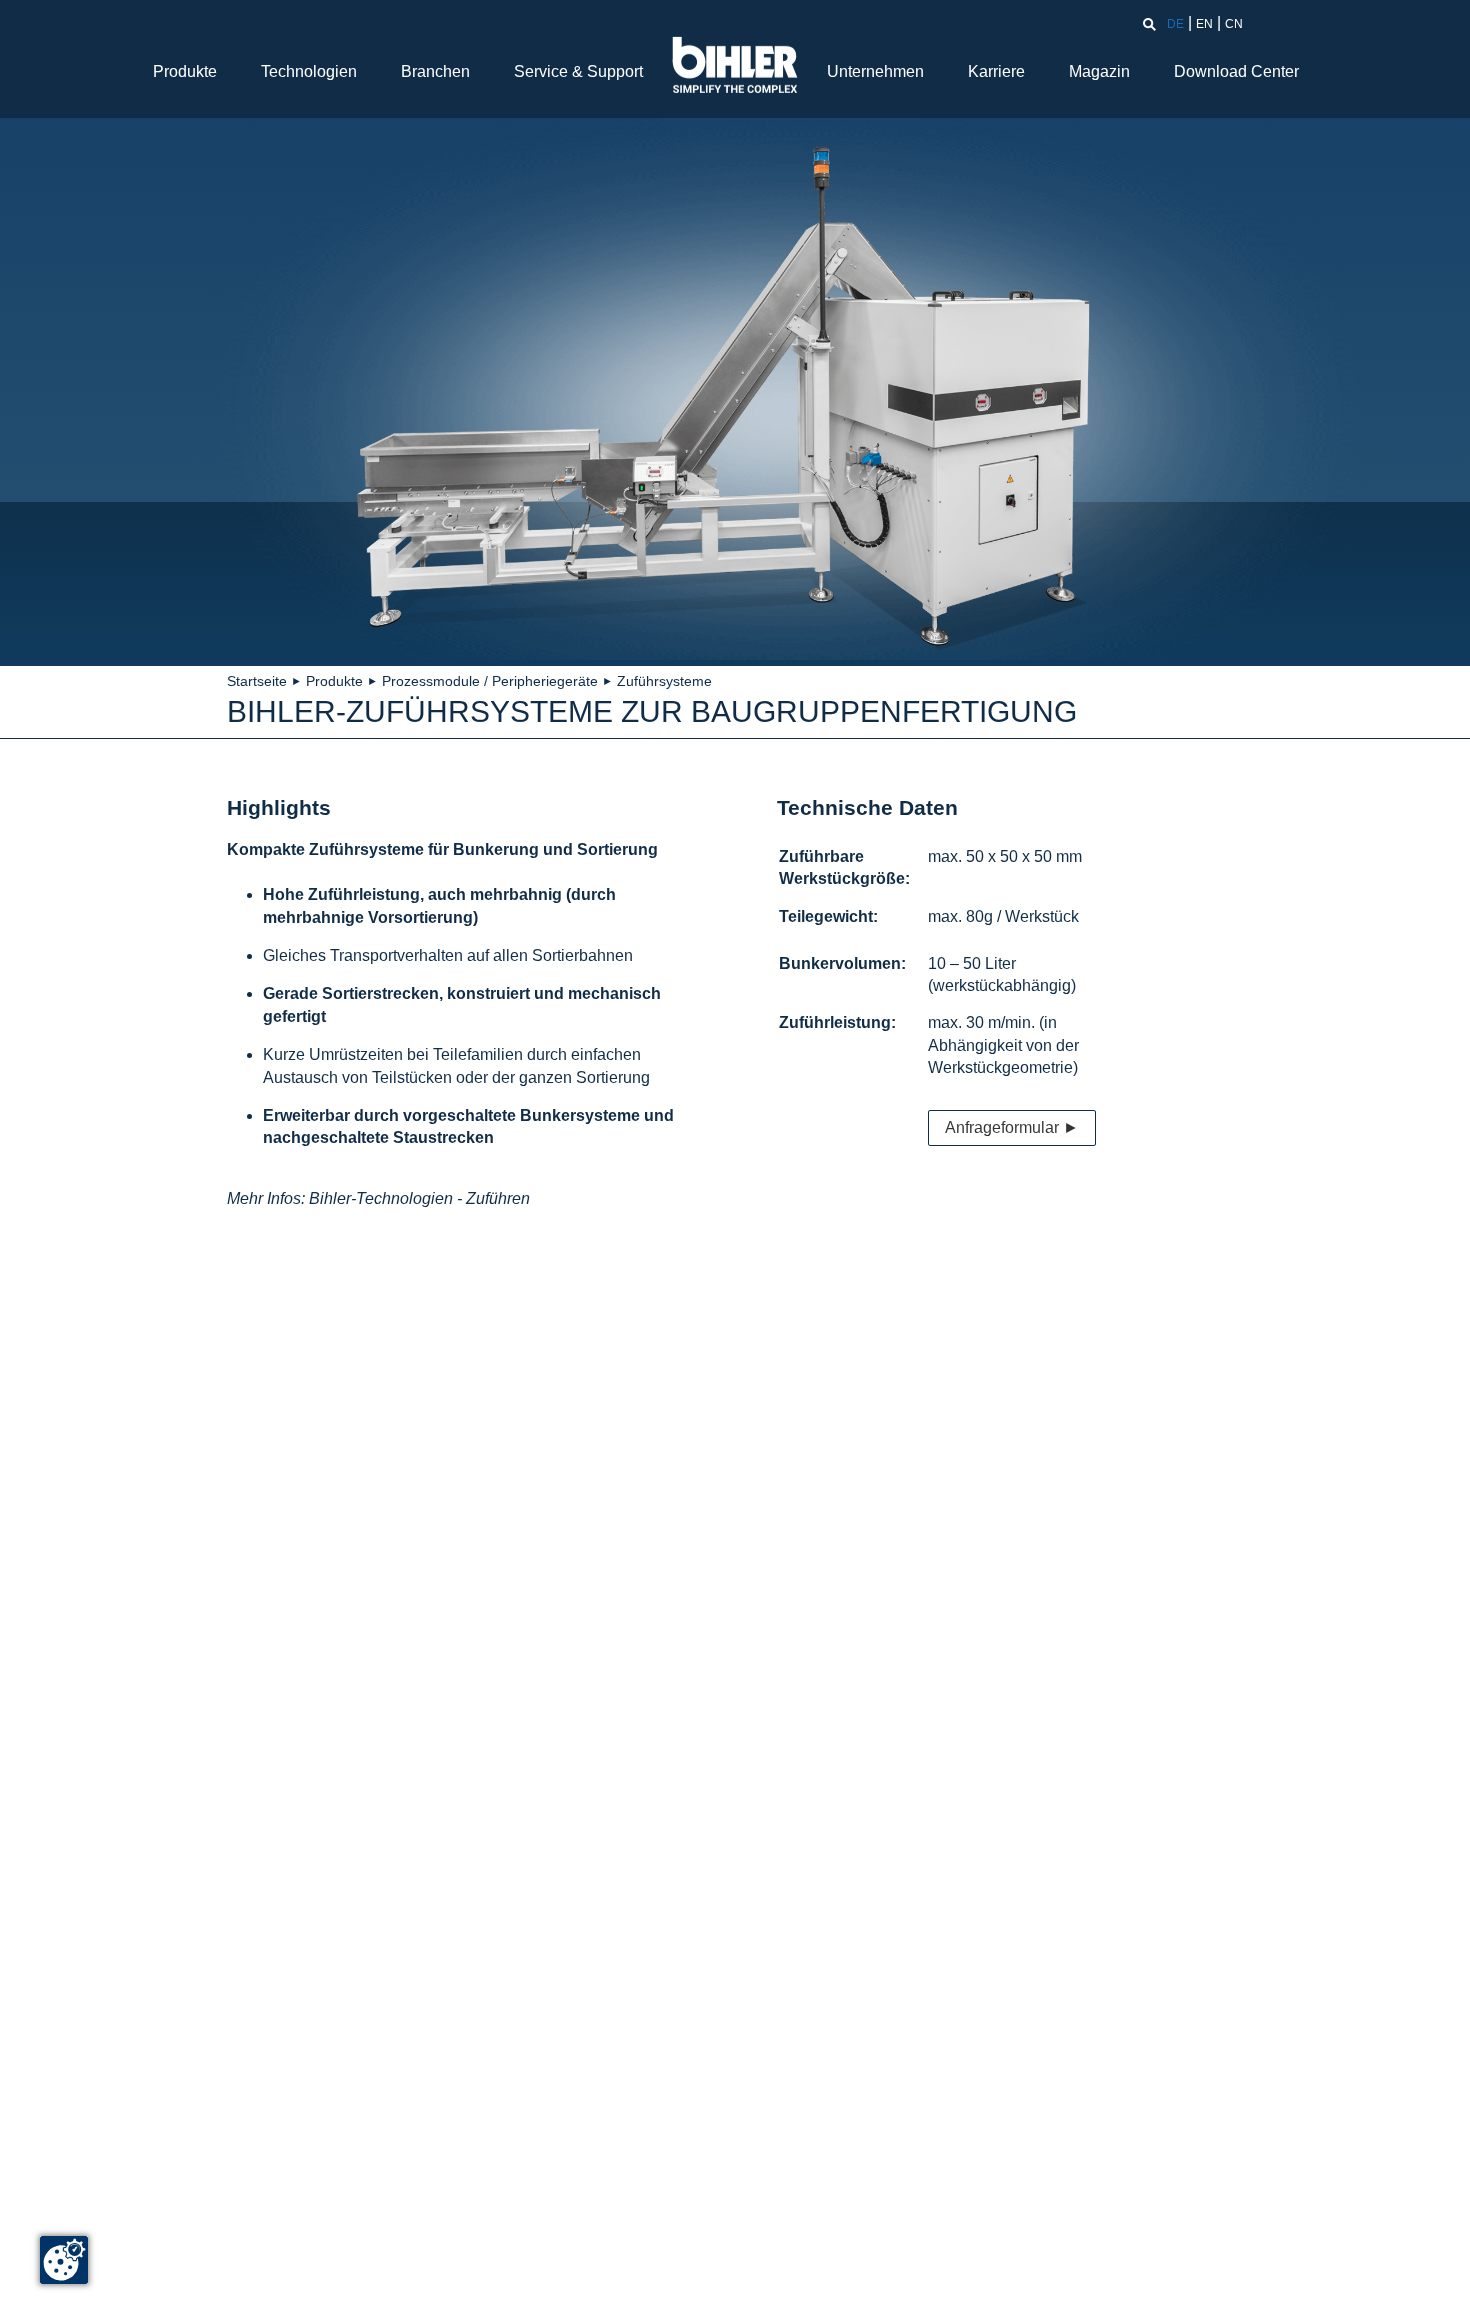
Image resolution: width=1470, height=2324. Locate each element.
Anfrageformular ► (1012, 1127)
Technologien (309, 71)
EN (1204, 24)
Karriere (996, 71)
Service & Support (578, 71)
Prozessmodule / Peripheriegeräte (490, 681)
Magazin (1099, 71)
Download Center (1236, 71)
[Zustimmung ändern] (64, 2260)
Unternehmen (875, 71)
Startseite (257, 681)
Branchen (435, 71)
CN (1234, 24)
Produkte (185, 71)
